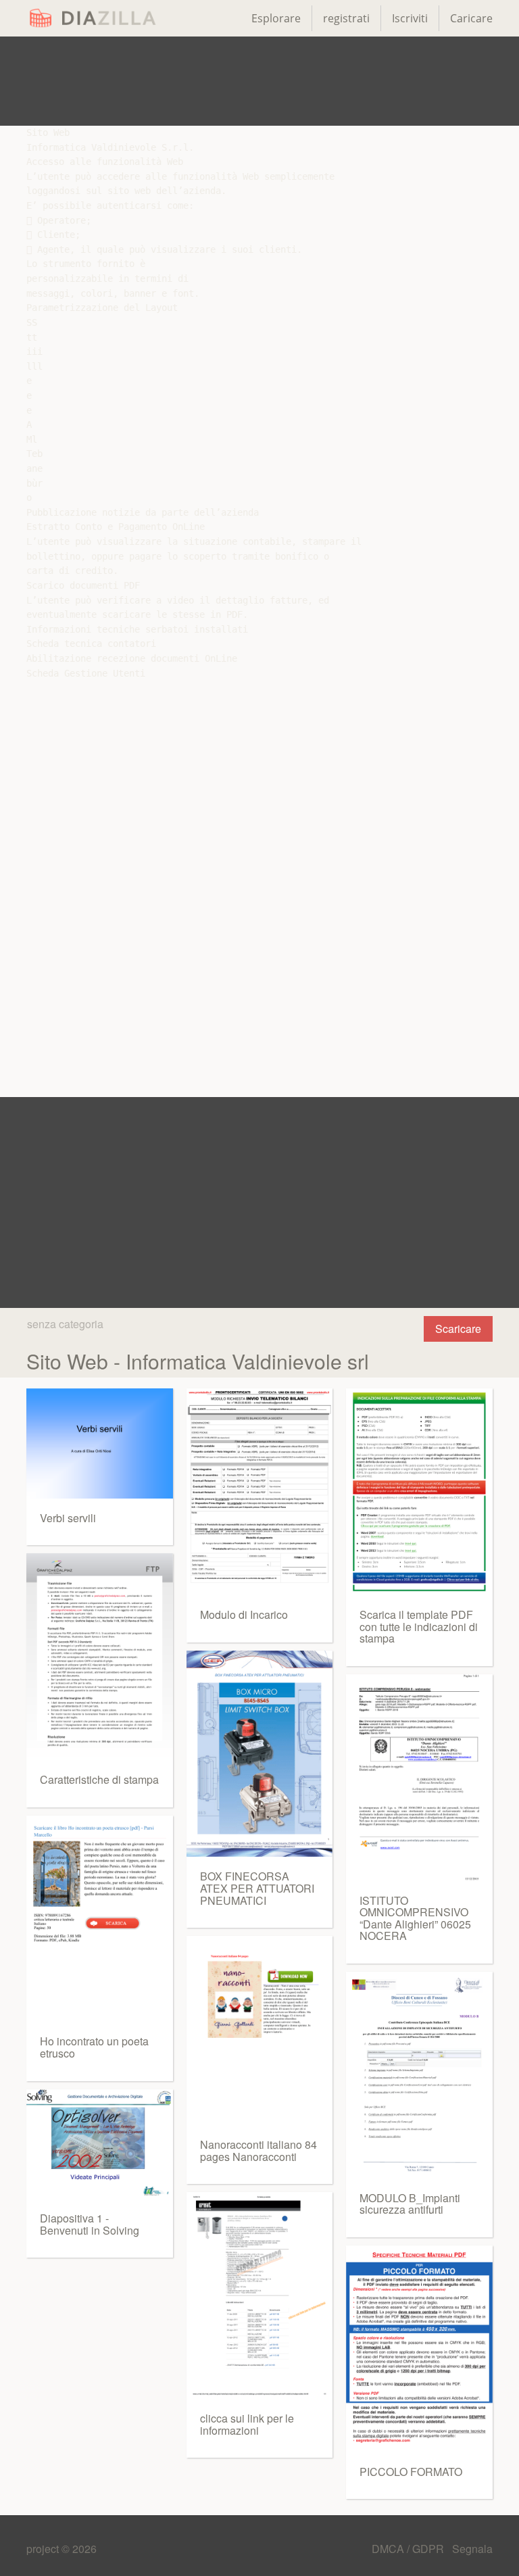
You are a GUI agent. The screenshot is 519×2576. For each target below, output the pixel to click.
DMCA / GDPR (409, 2549)
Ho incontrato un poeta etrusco (94, 2047)
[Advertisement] (259, 81)
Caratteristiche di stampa (99, 1779)
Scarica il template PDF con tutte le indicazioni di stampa (419, 1626)
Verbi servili (68, 1518)
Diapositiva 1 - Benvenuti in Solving (90, 2224)
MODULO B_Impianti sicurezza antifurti (410, 2204)
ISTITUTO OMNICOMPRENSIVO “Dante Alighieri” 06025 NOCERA (415, 1918)
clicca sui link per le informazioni (247, 2424)
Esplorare (276, 18)
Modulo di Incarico (244, 1614)
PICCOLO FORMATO (411, 2472)
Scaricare (458, 1329)
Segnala (472, 2549)
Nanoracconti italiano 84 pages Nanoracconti (258, 2150)
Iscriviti (410, 18)
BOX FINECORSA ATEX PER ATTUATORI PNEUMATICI (257, 1888)
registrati (346, 18)
